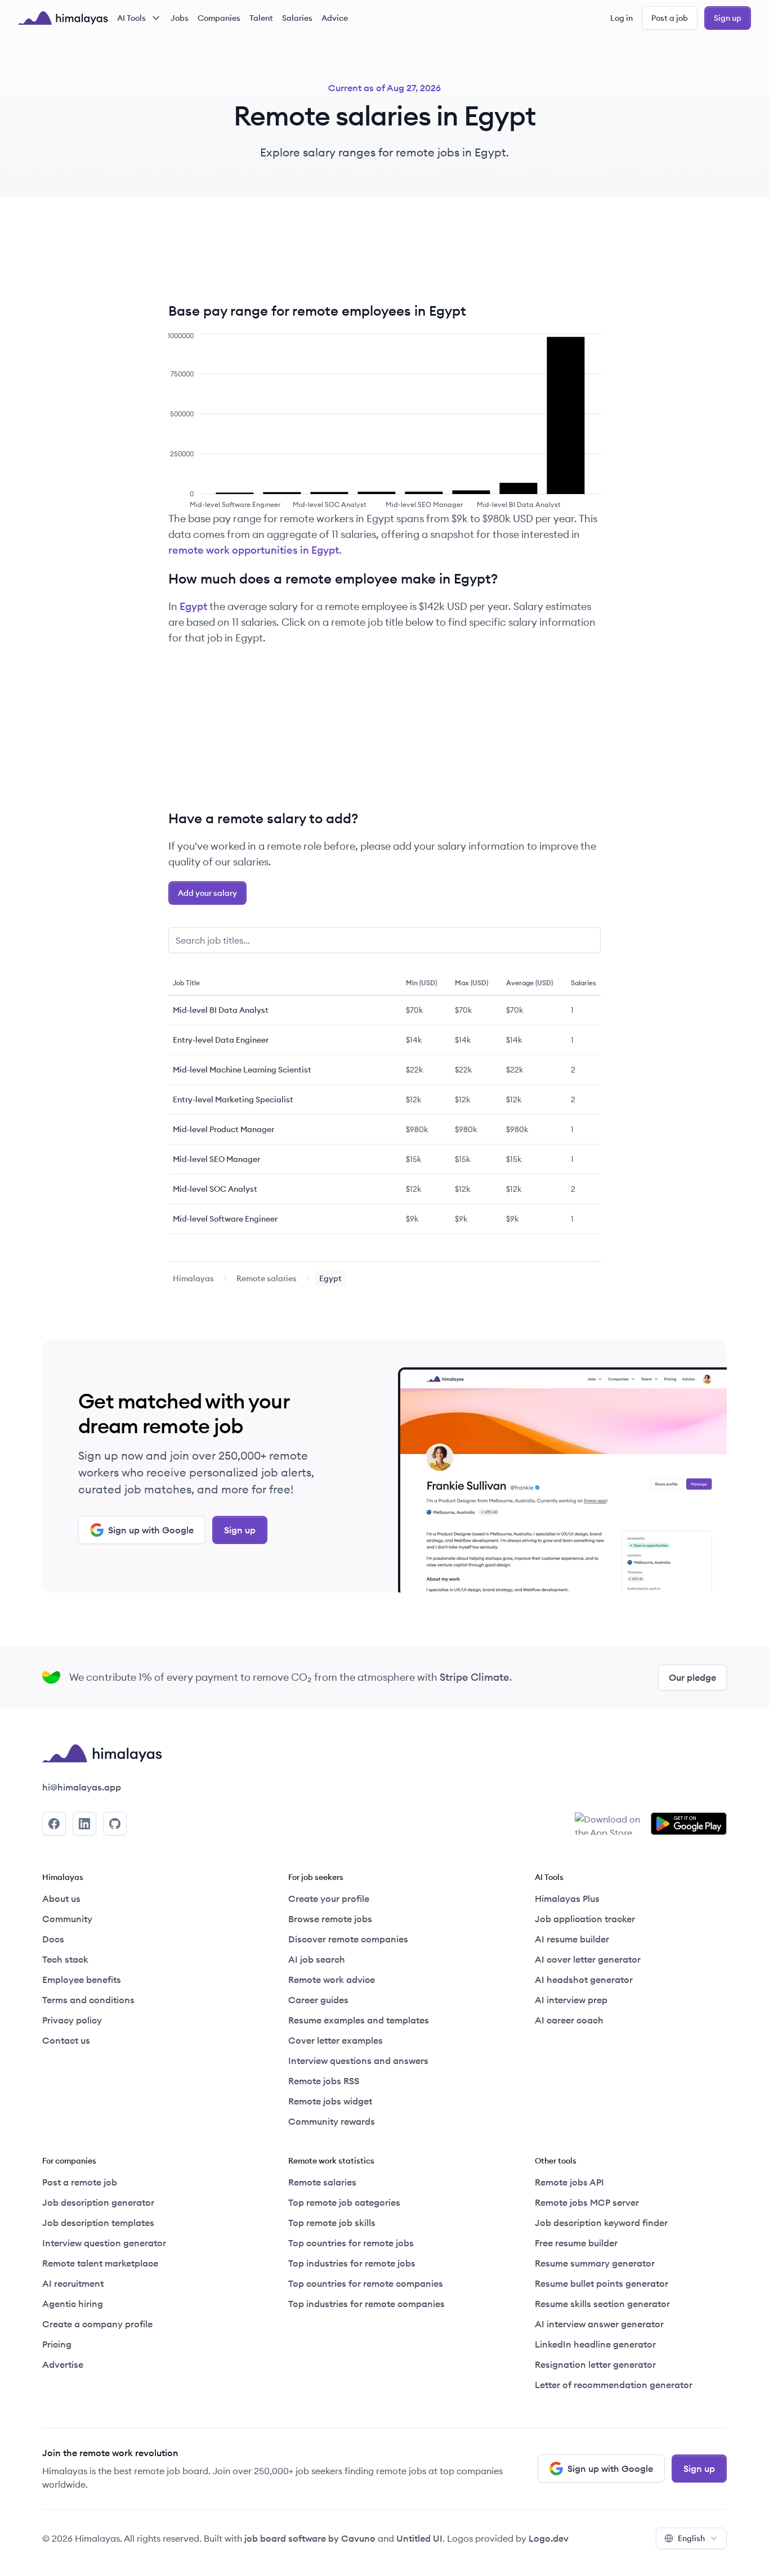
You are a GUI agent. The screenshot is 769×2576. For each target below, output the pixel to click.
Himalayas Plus (567, 1899)
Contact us (66, 2040)
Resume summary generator (595, 2263)
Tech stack (65, 1959)
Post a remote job (80, 2182)
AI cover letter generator (588, 1959)
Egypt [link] (330, 1278)
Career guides (318, 2000)
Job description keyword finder (601, 2223)
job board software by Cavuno (310, 2538)
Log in (622, 18)
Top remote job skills (332, 2223)
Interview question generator (104, 2243)
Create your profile (329, 1899)
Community (67, 1919)
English (691, 2538)
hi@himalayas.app (82, 1787)
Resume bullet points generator (602, 2283)
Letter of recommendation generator (614, 2385)
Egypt (193, 606)
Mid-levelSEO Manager (216, 1159)
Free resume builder (576, 2243)
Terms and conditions (88, 2000)
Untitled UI (419, 2538)
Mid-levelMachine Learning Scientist (242, 1070)
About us (61, 1899)
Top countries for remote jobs (351, 2243)
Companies (219, 18)
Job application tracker (585, 1919)
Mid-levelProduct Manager (223, 1129)
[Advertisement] (384, 258)
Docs (53, 1939)
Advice (335, 18)
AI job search (317, 1959)
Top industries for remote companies (366, 2304)
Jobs (180, 18)
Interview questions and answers (358, 2061)
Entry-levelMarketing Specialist (233, 1099)
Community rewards (332, 2121)
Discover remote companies (348, 1939)
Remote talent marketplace (100, 2263)
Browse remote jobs (330, 1919)
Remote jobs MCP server (587, 2202)
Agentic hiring (73, 2304)
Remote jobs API (569, 2182)
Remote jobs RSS (324, 2081)
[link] (193, 1278)
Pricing (57, 2344)
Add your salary (207, 893)
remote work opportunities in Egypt (254, 550)
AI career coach (569, 2020)
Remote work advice (332, 1980)
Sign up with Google (151, 1530)
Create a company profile (97, 2324)
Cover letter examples (336, 2040)
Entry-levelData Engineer (221, 1040)
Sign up (728, 18)
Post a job (670, 18)
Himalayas (193, 1278)
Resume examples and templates (359, 2020)
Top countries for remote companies (366, 2283)
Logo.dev (549, 2538)
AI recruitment (73, 2283)
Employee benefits (82, 1980)
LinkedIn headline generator (595, 2344)
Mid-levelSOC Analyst (215, 1189)
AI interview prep (571, 2000)
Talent (261, 18)
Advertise (63, 2364)
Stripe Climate (475, 1677)
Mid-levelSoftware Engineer (225, 1219)
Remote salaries (267, 1278)
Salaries (297, 18)
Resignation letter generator (595, 2364)
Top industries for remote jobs (352, 2263)
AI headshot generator (584, 1980)
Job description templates (98, 2223)
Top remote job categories (344, 2202)
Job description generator (98, 2202)
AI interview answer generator (599, 2324)
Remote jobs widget (330, 2101)
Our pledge (692, 1677)
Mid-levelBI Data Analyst (221, 1010)
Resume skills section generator (602, 2304)
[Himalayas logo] (63, 18)
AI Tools (131, 18)
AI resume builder (572, 1939)
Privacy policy (72, 2020)
